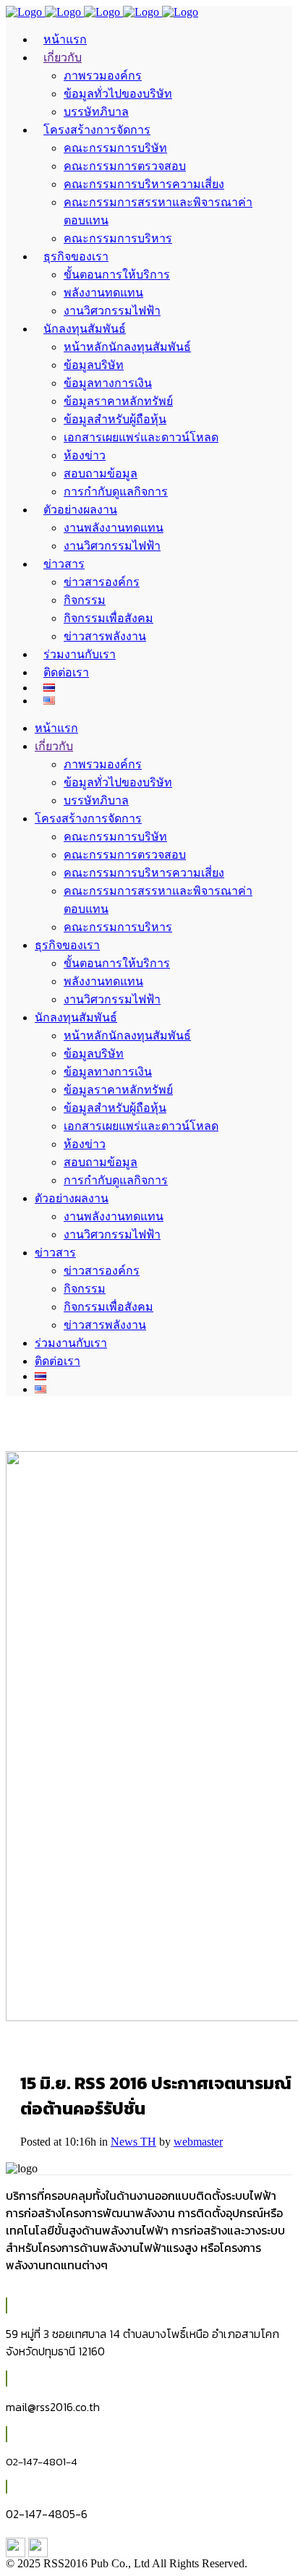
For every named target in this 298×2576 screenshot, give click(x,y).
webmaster (198, 2142)
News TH (133, 2142)
